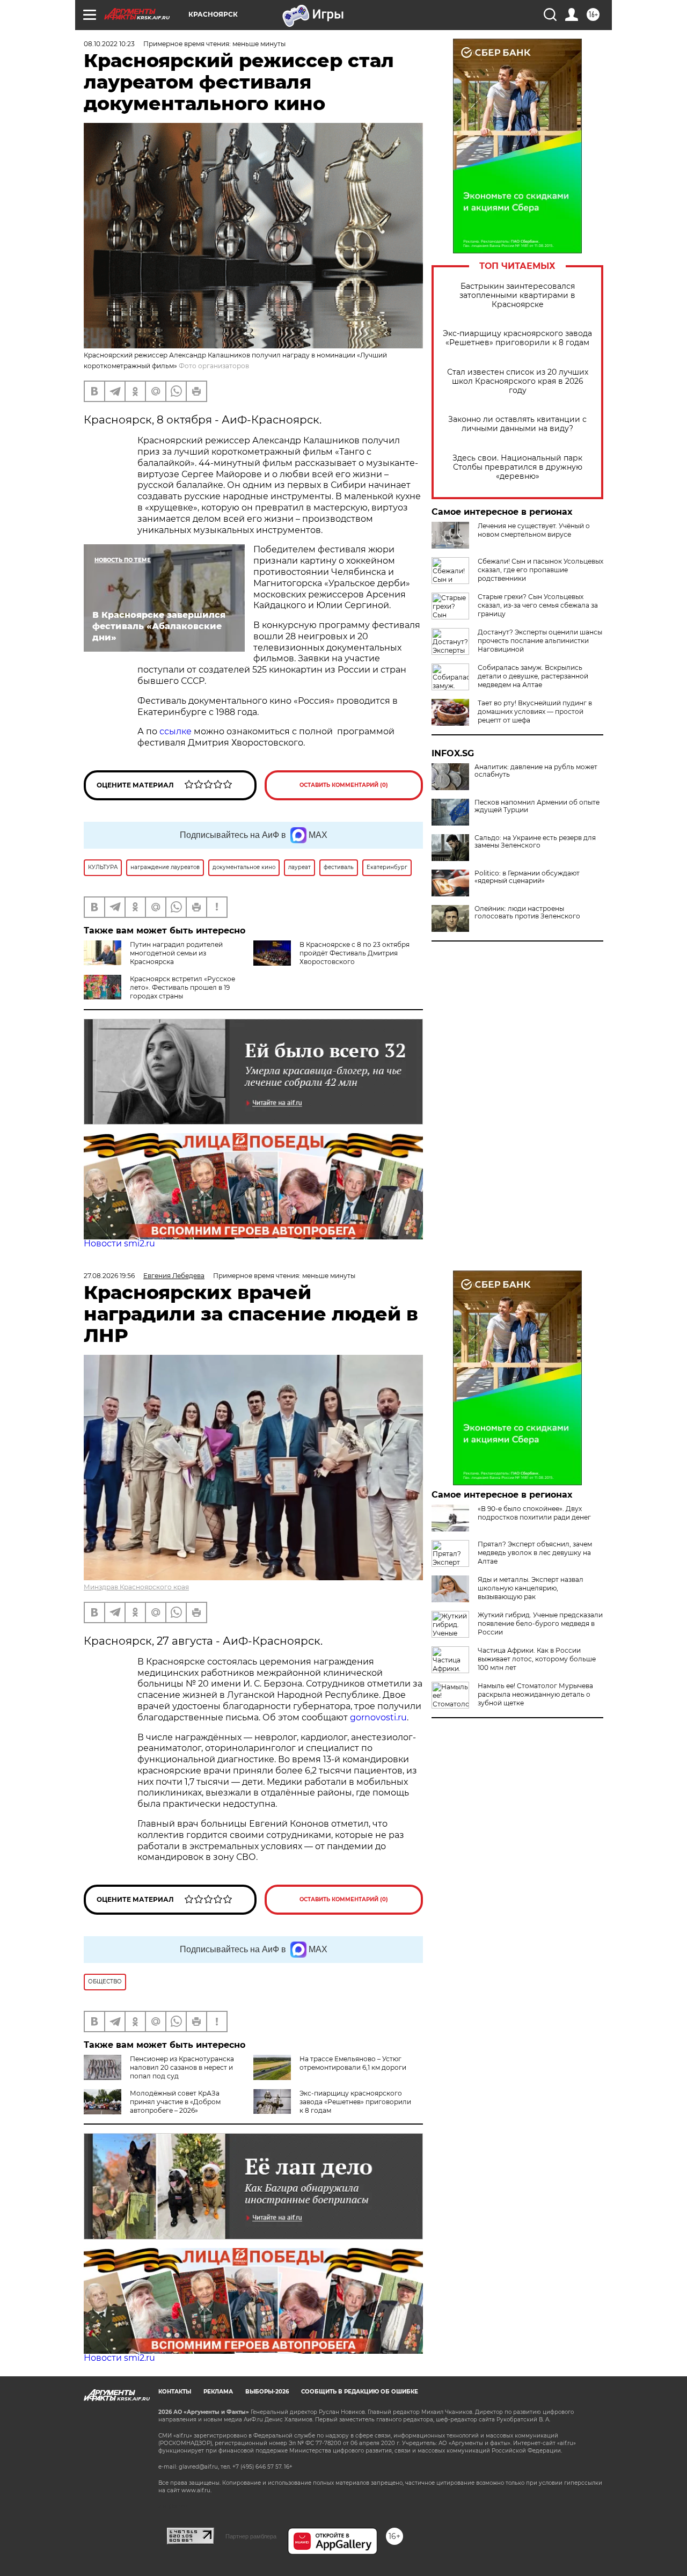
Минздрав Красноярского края (136, 1587)
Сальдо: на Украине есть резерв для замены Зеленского (535, 842)
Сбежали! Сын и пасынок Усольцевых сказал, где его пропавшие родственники (540, 570)
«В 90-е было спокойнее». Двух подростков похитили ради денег (534, 1513)
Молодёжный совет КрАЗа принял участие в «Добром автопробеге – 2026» (175, 2102)
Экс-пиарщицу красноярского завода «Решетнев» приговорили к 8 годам (517, 338)
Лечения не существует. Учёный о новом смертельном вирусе (534, 530)
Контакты (175, 2392)
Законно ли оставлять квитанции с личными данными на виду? (517, 424)
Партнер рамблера (251, 2536)
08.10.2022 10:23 (109, 44)
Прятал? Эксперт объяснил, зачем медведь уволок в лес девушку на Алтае (535, 1553)
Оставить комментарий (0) (344, 785)
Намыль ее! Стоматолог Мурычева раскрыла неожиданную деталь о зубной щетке (535, 1694)
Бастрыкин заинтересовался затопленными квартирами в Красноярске (517, 295)
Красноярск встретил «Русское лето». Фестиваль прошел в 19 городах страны (182, 987)
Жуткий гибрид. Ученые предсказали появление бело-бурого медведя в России (540, 1623)
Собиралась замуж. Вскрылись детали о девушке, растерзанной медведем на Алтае (533, 676)
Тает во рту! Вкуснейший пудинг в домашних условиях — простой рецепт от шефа (535, 711)
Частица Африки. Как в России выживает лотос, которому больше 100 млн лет (537, 1659)
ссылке (176, 731)
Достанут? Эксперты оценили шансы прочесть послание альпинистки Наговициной (540, 641)
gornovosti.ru (378, 1717)
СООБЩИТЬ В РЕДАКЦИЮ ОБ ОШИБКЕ (360, 2392)
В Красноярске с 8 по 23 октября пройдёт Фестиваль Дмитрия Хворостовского (355, 953)
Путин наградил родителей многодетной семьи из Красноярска (176, 953)
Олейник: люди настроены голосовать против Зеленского (527, 913)
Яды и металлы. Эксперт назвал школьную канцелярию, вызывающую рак (531, 1588)
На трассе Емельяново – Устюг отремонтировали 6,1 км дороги (353, 2063)
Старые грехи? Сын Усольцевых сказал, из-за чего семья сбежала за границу (538, 605)
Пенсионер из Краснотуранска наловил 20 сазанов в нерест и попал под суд (182, 2067)
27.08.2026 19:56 (109, 1276)
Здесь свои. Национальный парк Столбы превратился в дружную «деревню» (517, 467)
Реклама (218, 2392)
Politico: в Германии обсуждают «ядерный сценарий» (527, 877)
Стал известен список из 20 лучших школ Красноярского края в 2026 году (518, 381)
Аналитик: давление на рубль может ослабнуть (536, 771)
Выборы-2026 (267, 2392)
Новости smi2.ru (119, 1243)
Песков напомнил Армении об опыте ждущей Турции (537, 806)
